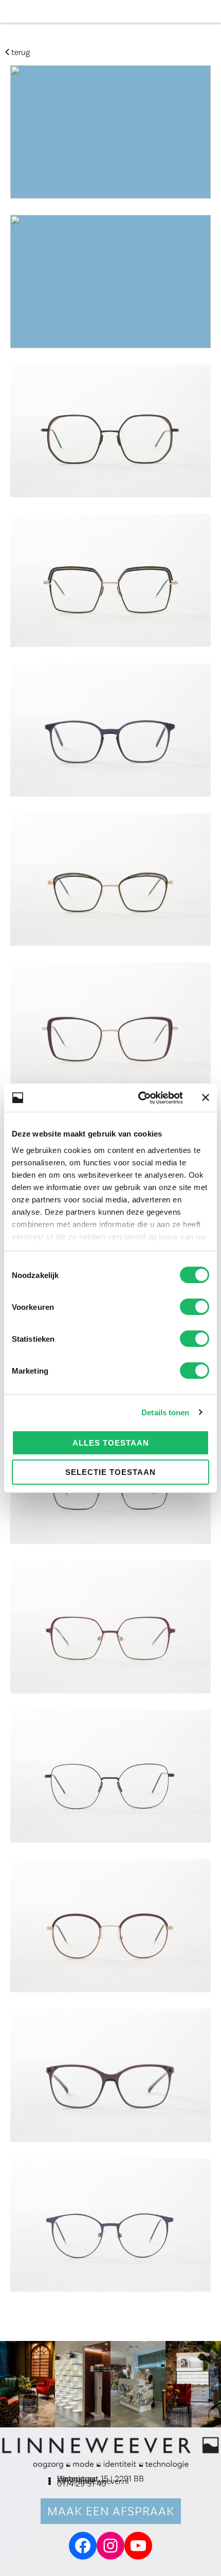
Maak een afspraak (111, 2511)
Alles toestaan (111, 1443)
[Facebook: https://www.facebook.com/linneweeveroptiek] (83, 2546)
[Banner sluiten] (206, 1097)
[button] (211, 12)
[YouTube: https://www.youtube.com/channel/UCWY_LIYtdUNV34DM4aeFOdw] (138, 2546)
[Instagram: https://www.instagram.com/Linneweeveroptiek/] (110, 2546)
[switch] (195, 1307)
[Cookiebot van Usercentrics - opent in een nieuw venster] (139, 1098)
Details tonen (165, 1412)
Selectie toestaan (110, 1472)
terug (20, 52)
